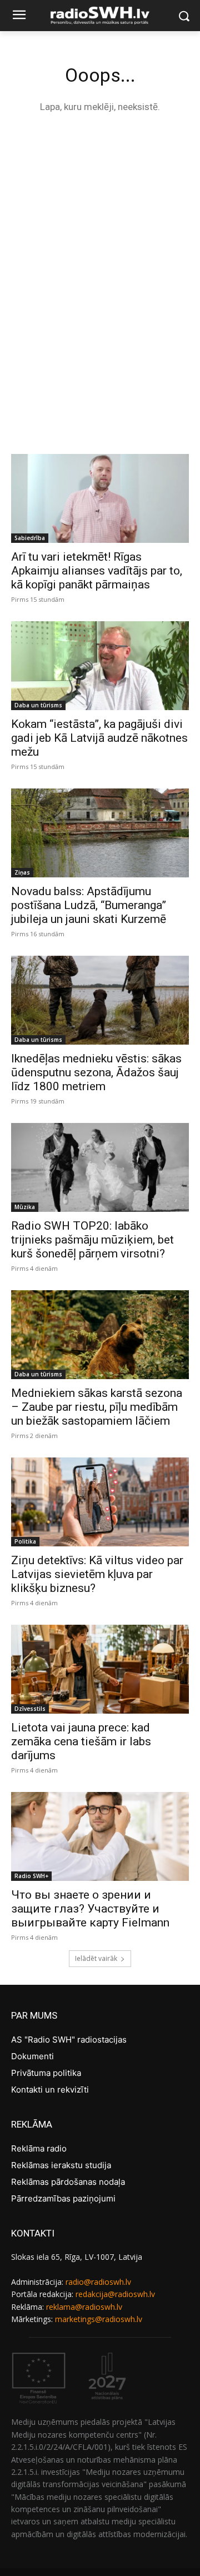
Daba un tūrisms (38, 705)
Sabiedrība (30, 538)
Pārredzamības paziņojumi (63, 2198)
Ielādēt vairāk (96, 1958)
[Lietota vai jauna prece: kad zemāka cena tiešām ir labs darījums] (100, 1669)
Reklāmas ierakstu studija (61, 2165)
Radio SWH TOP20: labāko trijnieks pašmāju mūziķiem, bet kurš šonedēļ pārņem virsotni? (92, 1240)
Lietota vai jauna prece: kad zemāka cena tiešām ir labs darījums (81, 1741)
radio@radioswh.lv (98, 2282)
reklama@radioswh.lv (84, 2307)
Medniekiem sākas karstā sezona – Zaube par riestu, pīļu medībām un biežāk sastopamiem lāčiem (97, 1407)
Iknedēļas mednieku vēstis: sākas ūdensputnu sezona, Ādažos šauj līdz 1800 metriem (96, 1072)
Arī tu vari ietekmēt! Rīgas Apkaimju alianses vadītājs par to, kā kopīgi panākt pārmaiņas (97, 571)
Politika (25, 1541)
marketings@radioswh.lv (99, 2319)
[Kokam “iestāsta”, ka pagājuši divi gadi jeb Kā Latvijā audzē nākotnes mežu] (100, 666)
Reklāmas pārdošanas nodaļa (68, 2182)
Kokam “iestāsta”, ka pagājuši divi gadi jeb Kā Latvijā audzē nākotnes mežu (99, 738)
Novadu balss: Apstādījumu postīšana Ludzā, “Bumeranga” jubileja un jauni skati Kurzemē (89, 905)
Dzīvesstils (30, 1709)
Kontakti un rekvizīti (50, 2090)
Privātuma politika (46, 2073)
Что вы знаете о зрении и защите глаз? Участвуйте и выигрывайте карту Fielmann (90, 1909)
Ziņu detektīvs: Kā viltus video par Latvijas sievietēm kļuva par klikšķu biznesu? (97, 1574)
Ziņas (22, 872)
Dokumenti (32, 2056)
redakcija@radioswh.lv (115, 2294)
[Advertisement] (100, 232)
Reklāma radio (39, 2148)
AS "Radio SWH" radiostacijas (69, 2040)
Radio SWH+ (31, 1876)
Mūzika (25, 1207)
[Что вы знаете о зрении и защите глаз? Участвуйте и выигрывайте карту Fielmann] (100, 1836)
